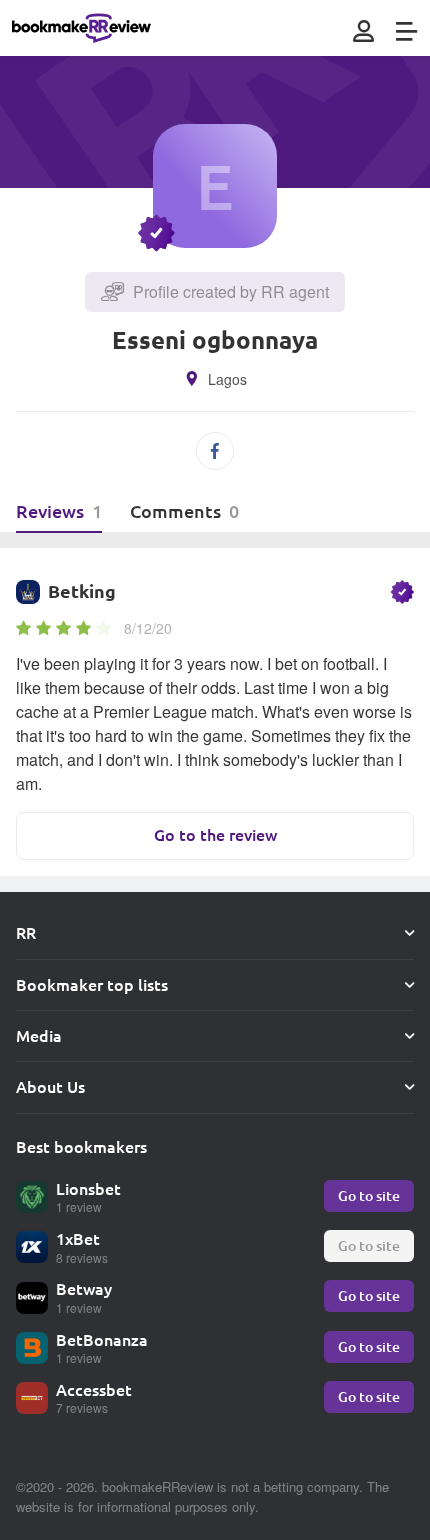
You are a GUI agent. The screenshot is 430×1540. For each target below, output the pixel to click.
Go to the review (215, 834)
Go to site (369, 1195)
